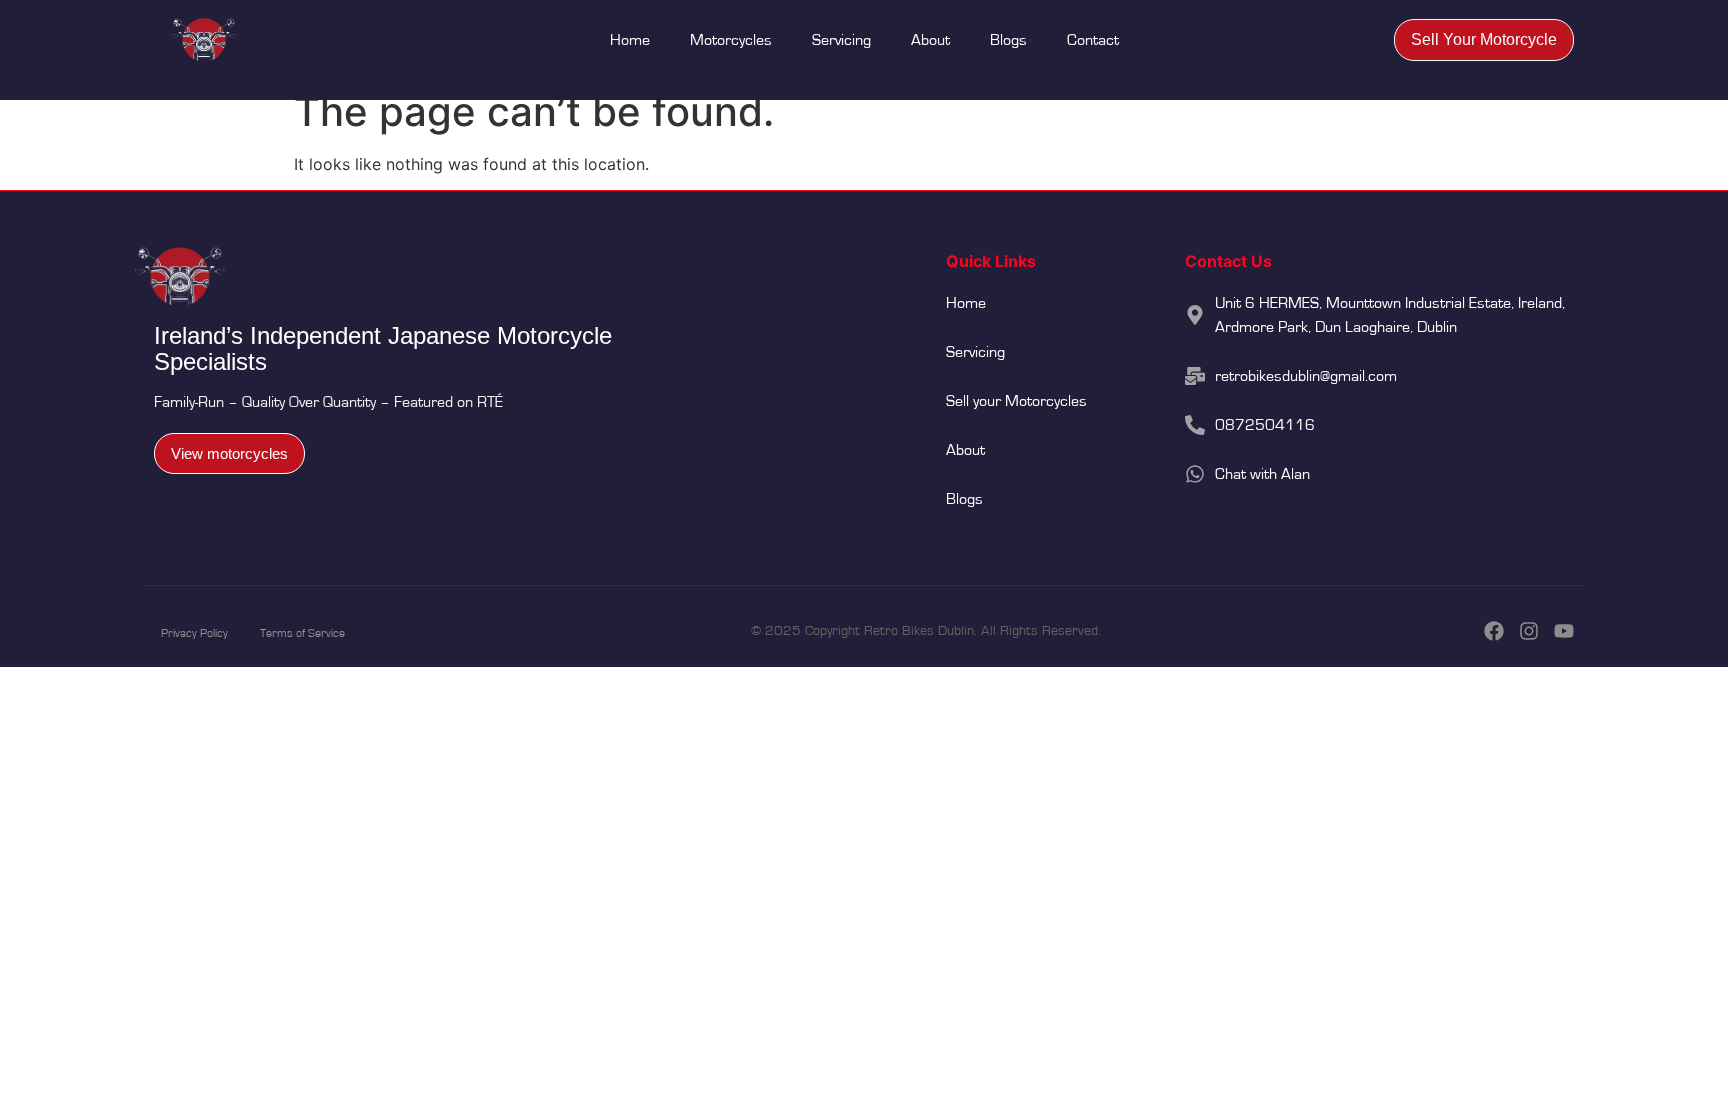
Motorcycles (731, 40)
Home (630, 40)
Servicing (841, 40)
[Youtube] (1564, 631)
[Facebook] (1494, 631)
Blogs (1008, 40)
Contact (1093, 40)
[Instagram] (1529, 631)
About (930, 40)
